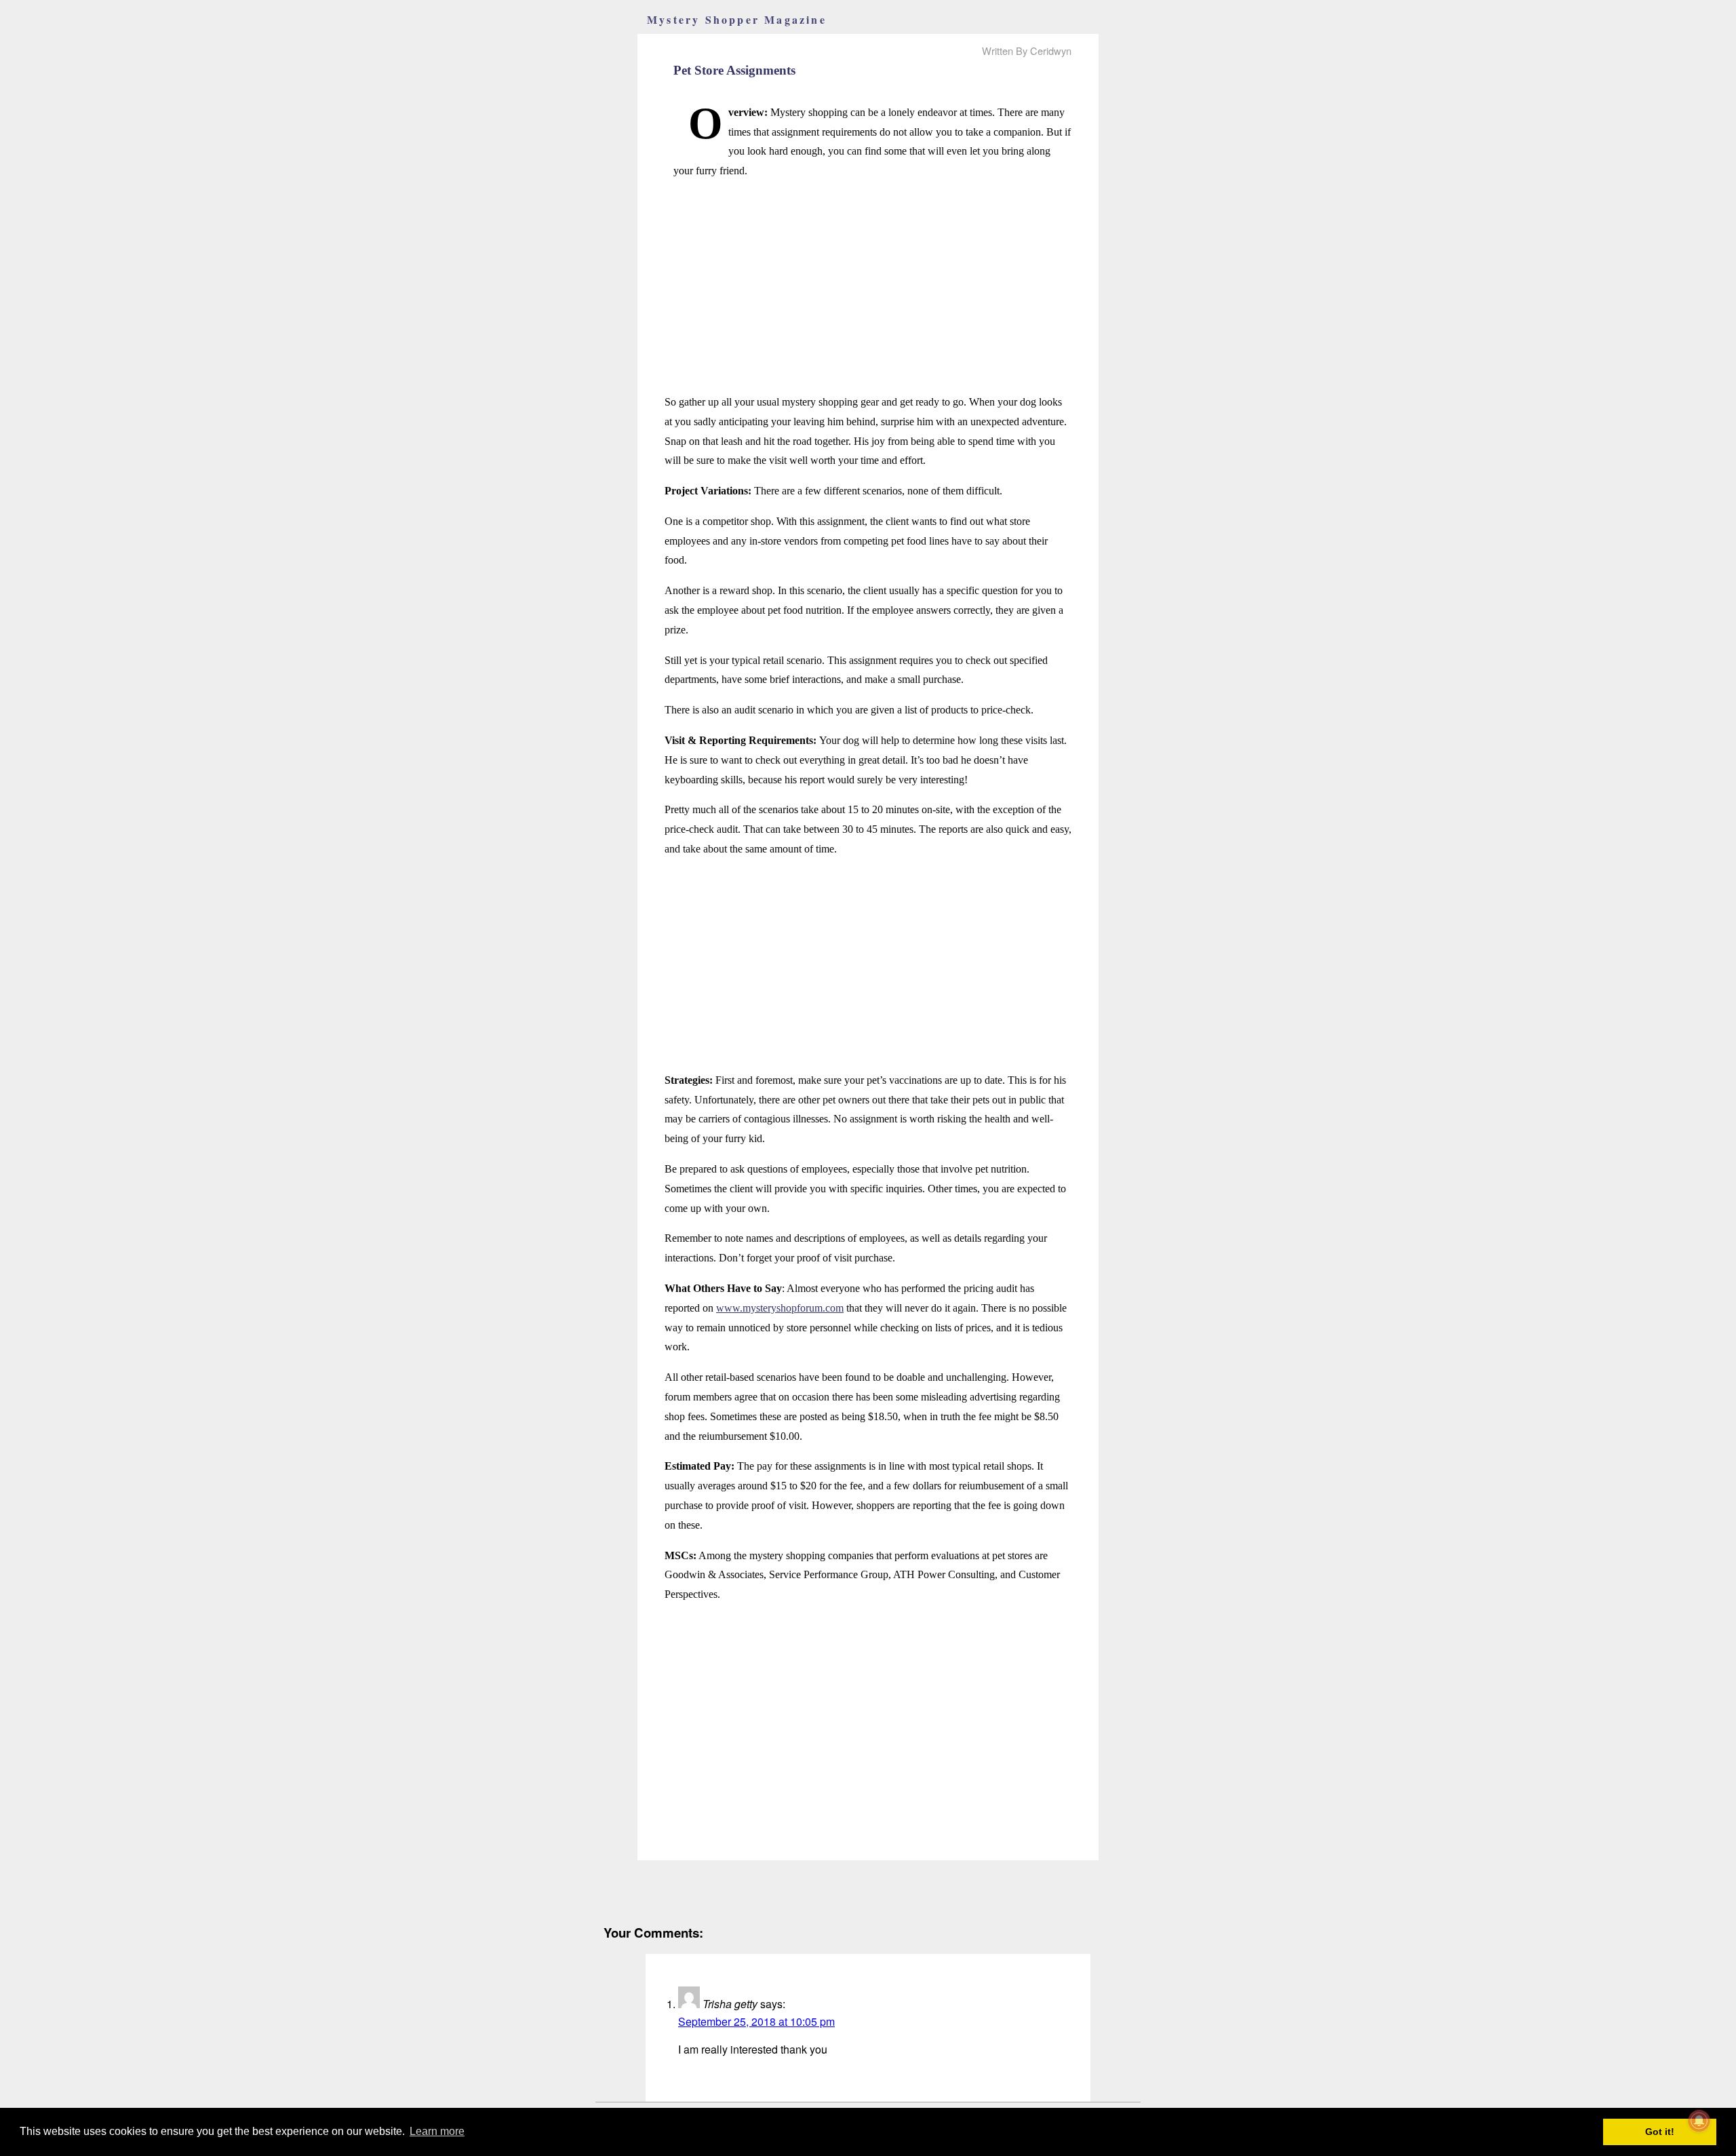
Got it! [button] (1660, 2132)
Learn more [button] (437, 2131)
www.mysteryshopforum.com (780, 1308)
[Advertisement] (868, 287)
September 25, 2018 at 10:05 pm (756, 2021)
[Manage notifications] (1699, 2121)
